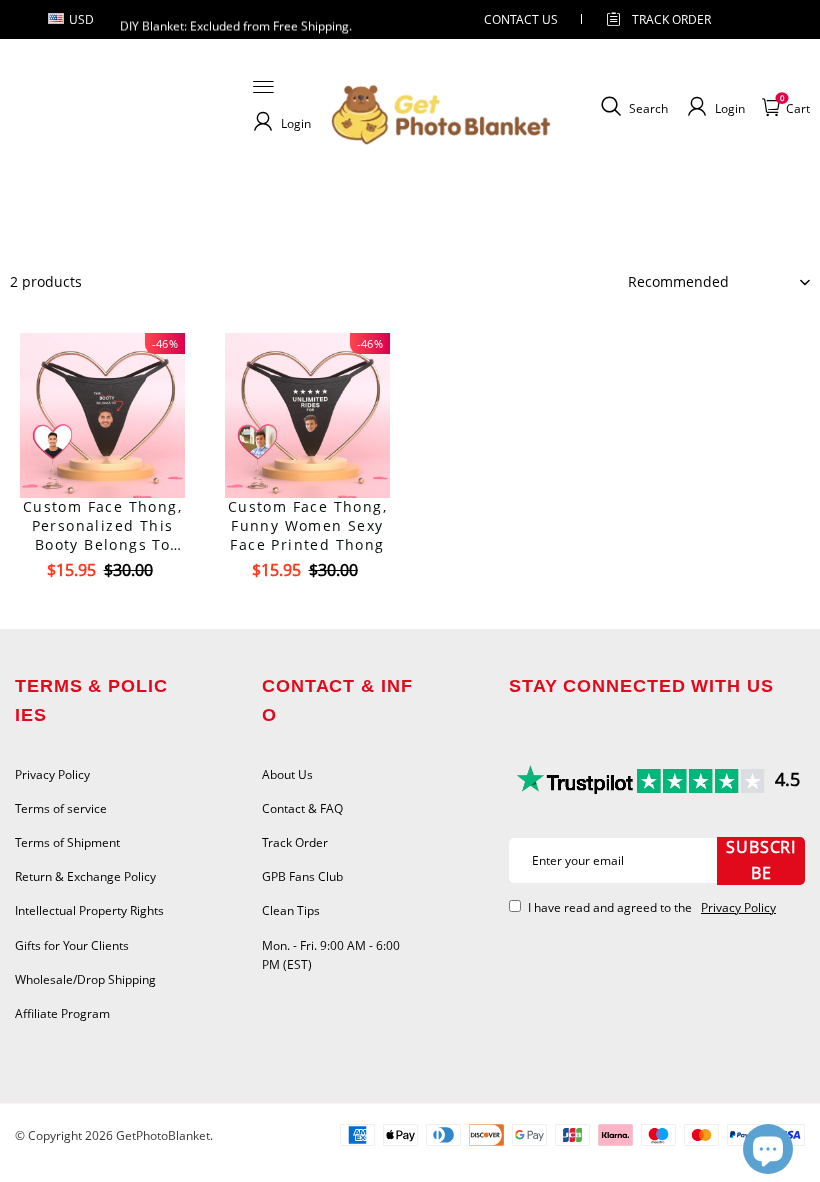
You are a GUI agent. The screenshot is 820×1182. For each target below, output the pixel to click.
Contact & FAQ (302, 808)
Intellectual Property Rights (89, 910)
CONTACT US (521, 19)
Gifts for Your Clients (72, 945)
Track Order (671, 19)
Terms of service (61, 808)
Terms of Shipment (67, 842)
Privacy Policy (52, 774)
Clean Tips (291, 910)
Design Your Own (102, 605)
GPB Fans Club (302, 876)
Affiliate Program (62, 1013)
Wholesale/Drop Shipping (85, 979)
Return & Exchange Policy (85, 876)
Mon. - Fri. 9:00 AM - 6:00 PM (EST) (331, 955)
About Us (287, 774)
